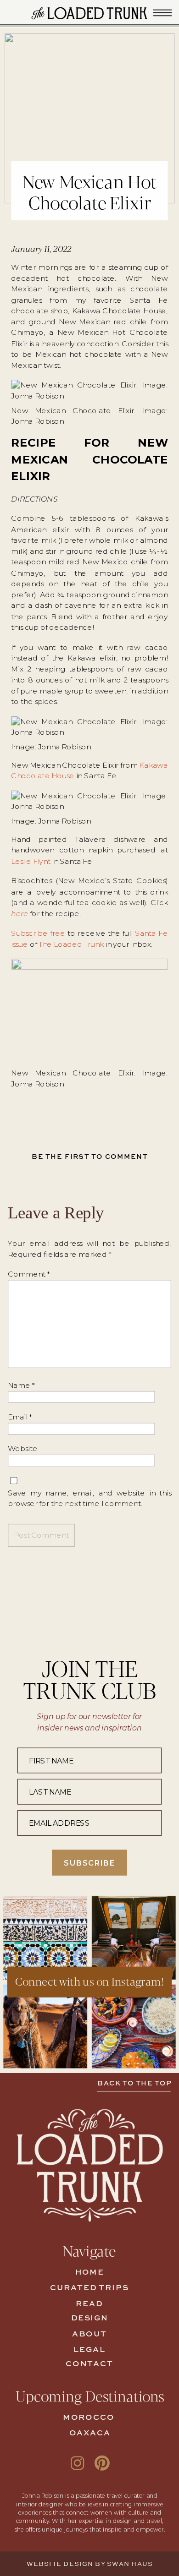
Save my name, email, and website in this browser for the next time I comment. (89, 1498)
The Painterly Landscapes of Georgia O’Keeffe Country (53, 1601)
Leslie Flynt (31, 861)
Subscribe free (38, 933)
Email (20, 1417)
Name (21, 1385)
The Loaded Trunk (71, 944)
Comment (29, 1274)
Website (23, 1449)
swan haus (130, 2565)
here (20, 913)
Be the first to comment (90, 1157)
